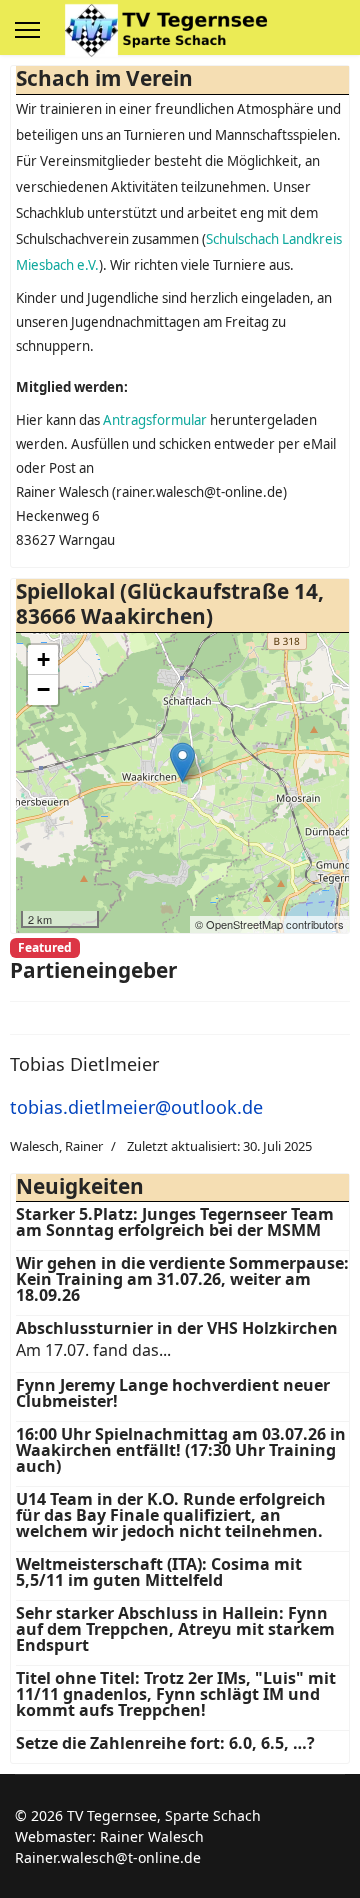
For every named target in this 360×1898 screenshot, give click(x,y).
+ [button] (43, 659)
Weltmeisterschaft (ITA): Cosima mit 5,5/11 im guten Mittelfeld (159, 1572)
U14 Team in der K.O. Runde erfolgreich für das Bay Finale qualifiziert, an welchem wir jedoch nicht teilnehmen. (171, 1515)
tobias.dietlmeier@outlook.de (136, 1107)
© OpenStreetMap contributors (269, 924)
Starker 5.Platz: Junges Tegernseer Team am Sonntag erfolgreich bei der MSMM (175, 1222)
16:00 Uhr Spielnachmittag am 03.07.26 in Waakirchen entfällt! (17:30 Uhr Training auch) (181, 1450)
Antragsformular (155, 420)
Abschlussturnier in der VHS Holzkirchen (177, 1328)
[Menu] (27, 30)
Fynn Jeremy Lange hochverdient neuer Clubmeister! (173, 1393)
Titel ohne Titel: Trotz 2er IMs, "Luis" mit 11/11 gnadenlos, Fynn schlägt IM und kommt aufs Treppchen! (176, 1694)
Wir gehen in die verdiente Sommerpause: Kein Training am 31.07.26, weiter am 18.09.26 (182, 1279)
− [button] (43, 689)
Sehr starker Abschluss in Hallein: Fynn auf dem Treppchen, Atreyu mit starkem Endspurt (175, 1629)
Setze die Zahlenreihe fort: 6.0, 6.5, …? (165, 1743)
